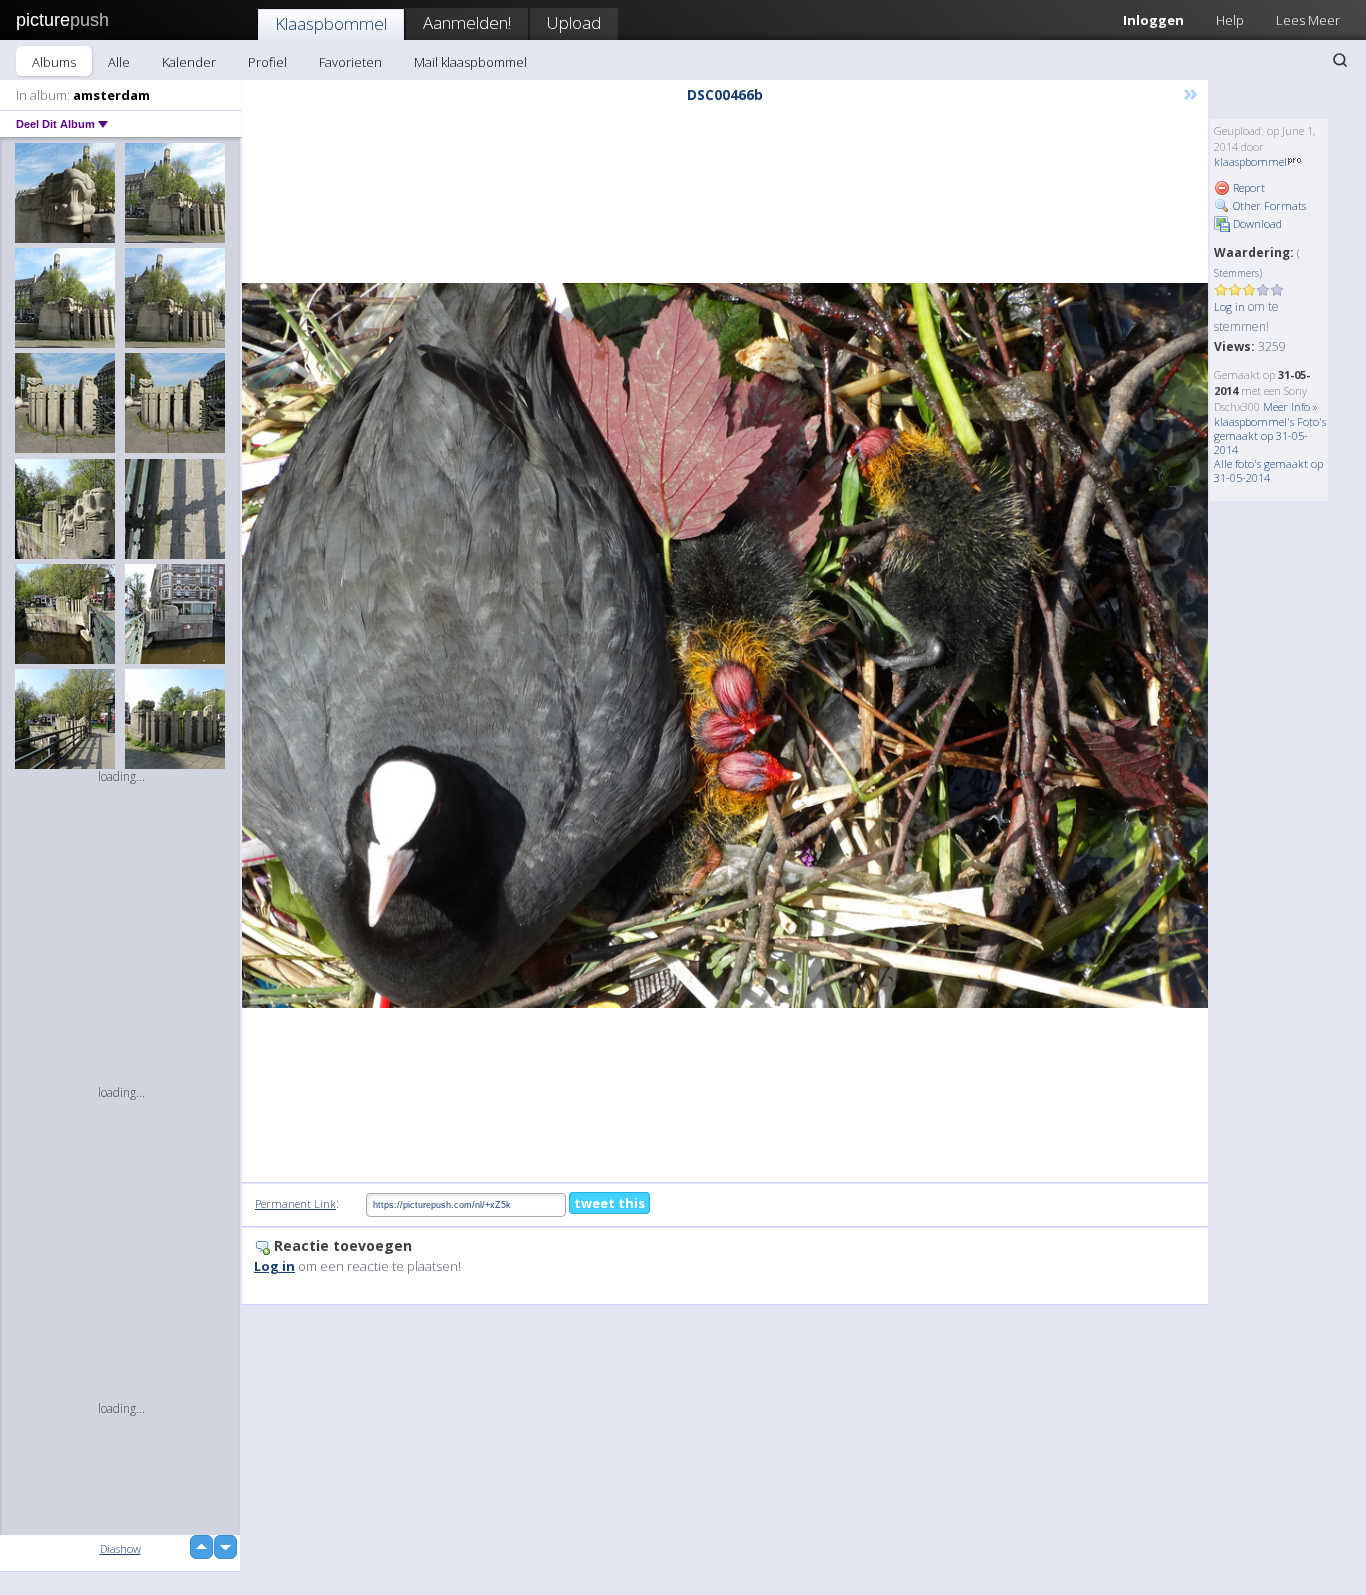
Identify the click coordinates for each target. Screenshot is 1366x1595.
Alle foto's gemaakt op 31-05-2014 (1268, 470)
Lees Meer (1308, 20)
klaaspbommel (1250, 161)
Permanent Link (295, 1203)
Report (1247, 187)
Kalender (189, 62)
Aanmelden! (467, 22)
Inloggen (1153, 20)
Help (1230, 20)
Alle (119, 62)
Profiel (267, 62)
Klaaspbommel (331, 23)
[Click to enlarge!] (725, 645)
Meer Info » (1290, 406)
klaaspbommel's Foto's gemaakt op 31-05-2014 (1270, 435)
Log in (1229, 306)
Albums (54, 62)
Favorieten (350, 62)
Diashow (120, 1548)
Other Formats (1268, 205)
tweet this (609, 1203)
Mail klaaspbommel (470, 62)
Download (1256, 223)
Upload (574, 22)
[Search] (1340, 60)
